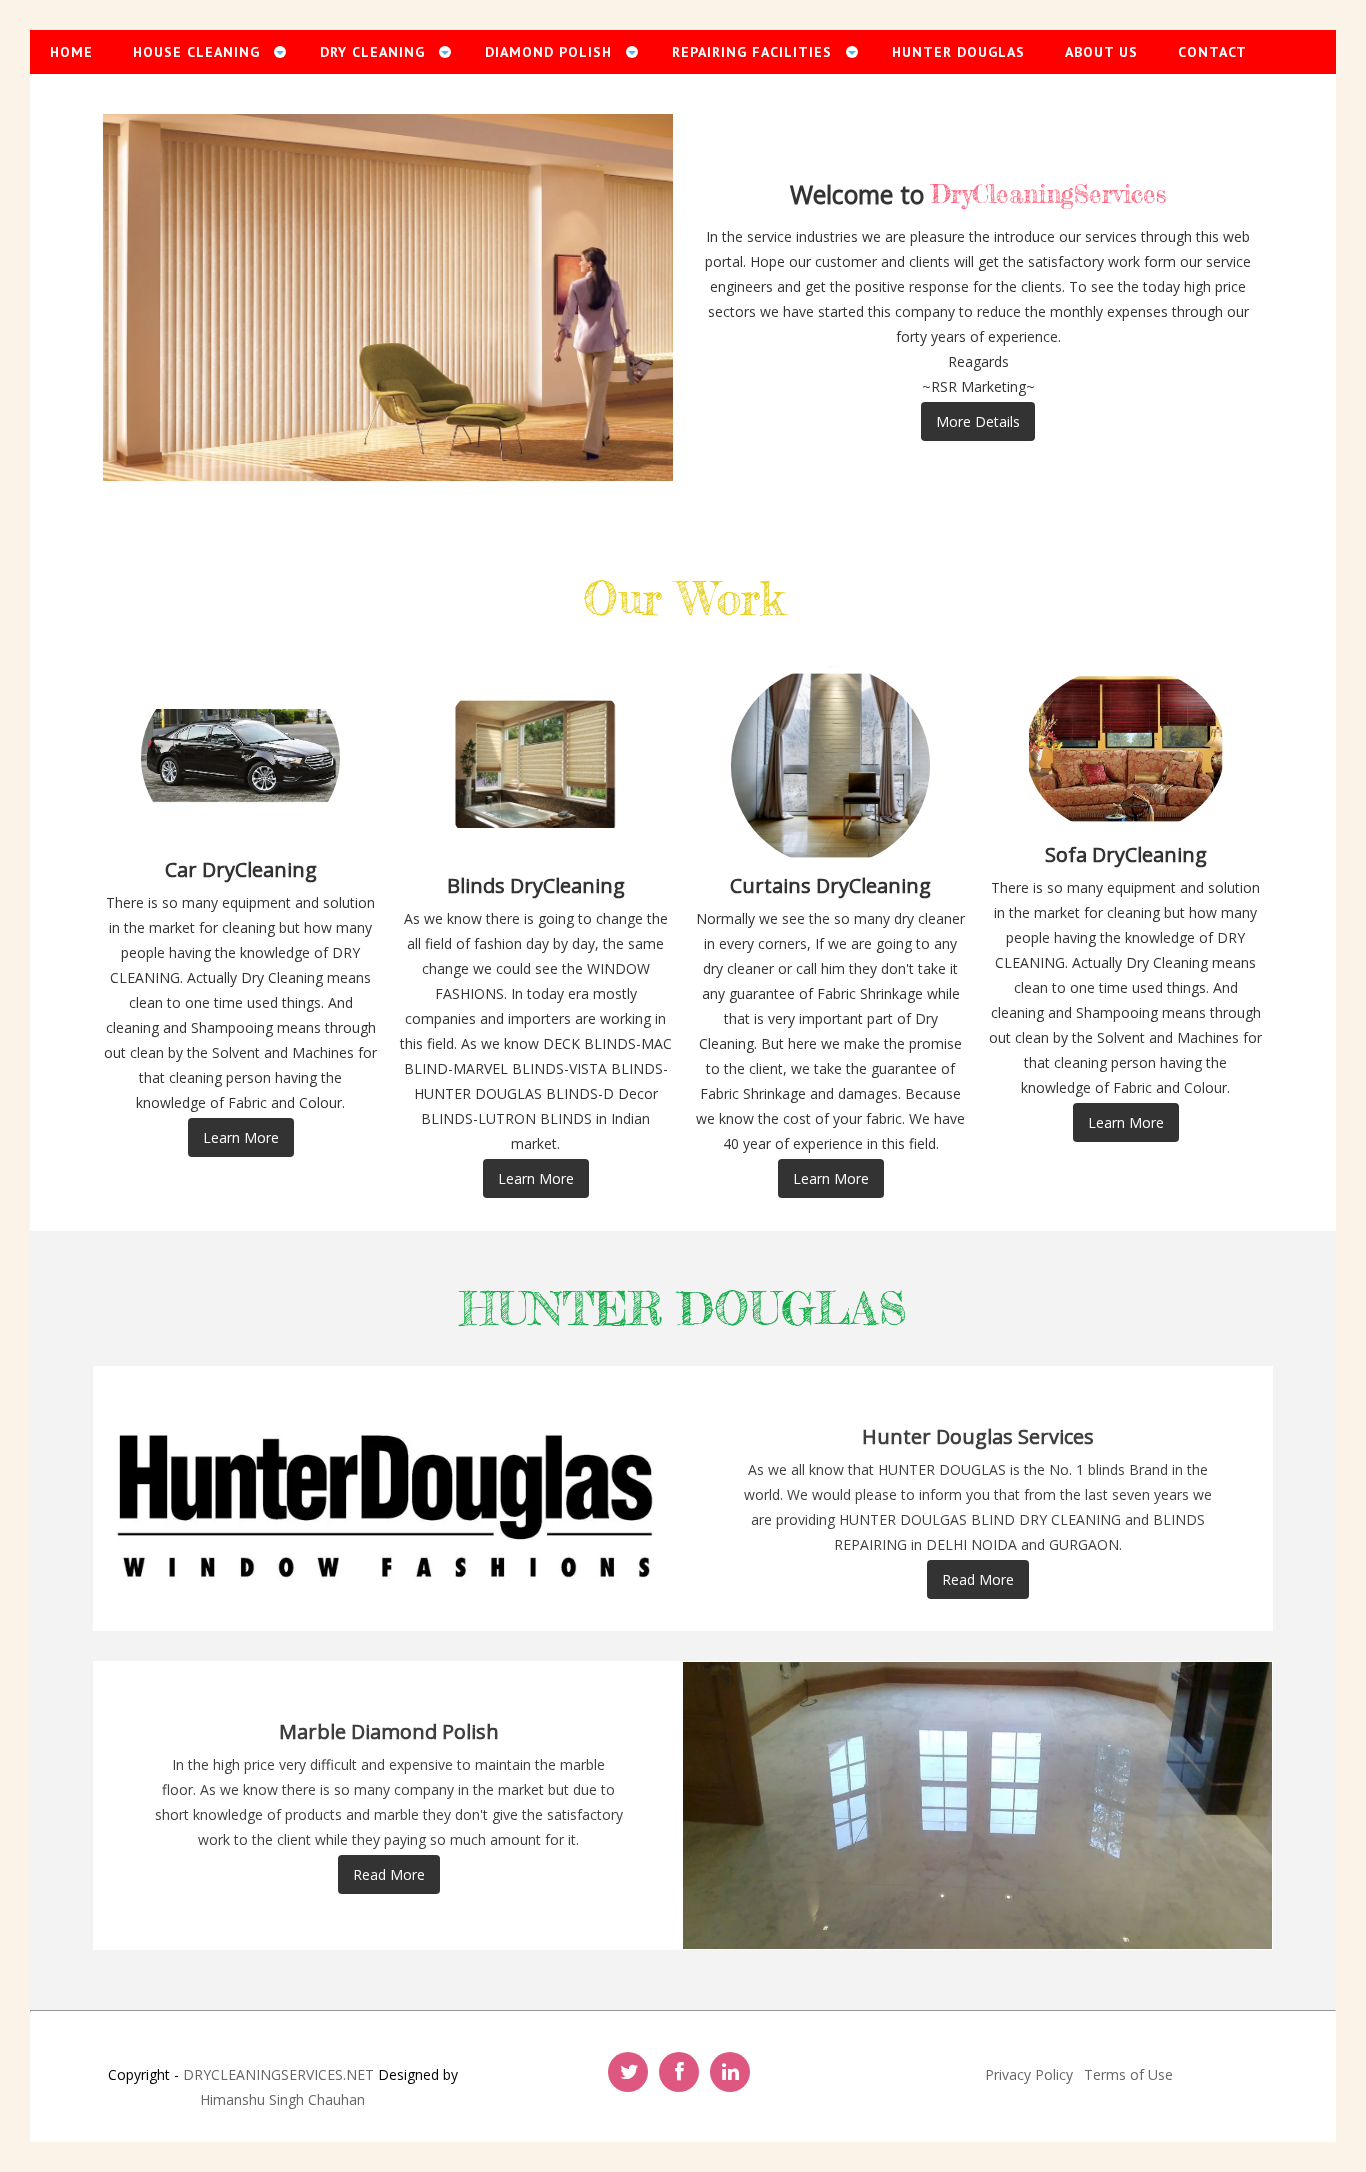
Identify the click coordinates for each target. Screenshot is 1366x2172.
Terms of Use (1128, 2074)
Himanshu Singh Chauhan (282, 2099)
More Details (978, 421)
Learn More (241, 1137)
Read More (978, 1579)
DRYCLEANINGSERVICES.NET (278, 2074)
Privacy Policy (1029, 2074)
